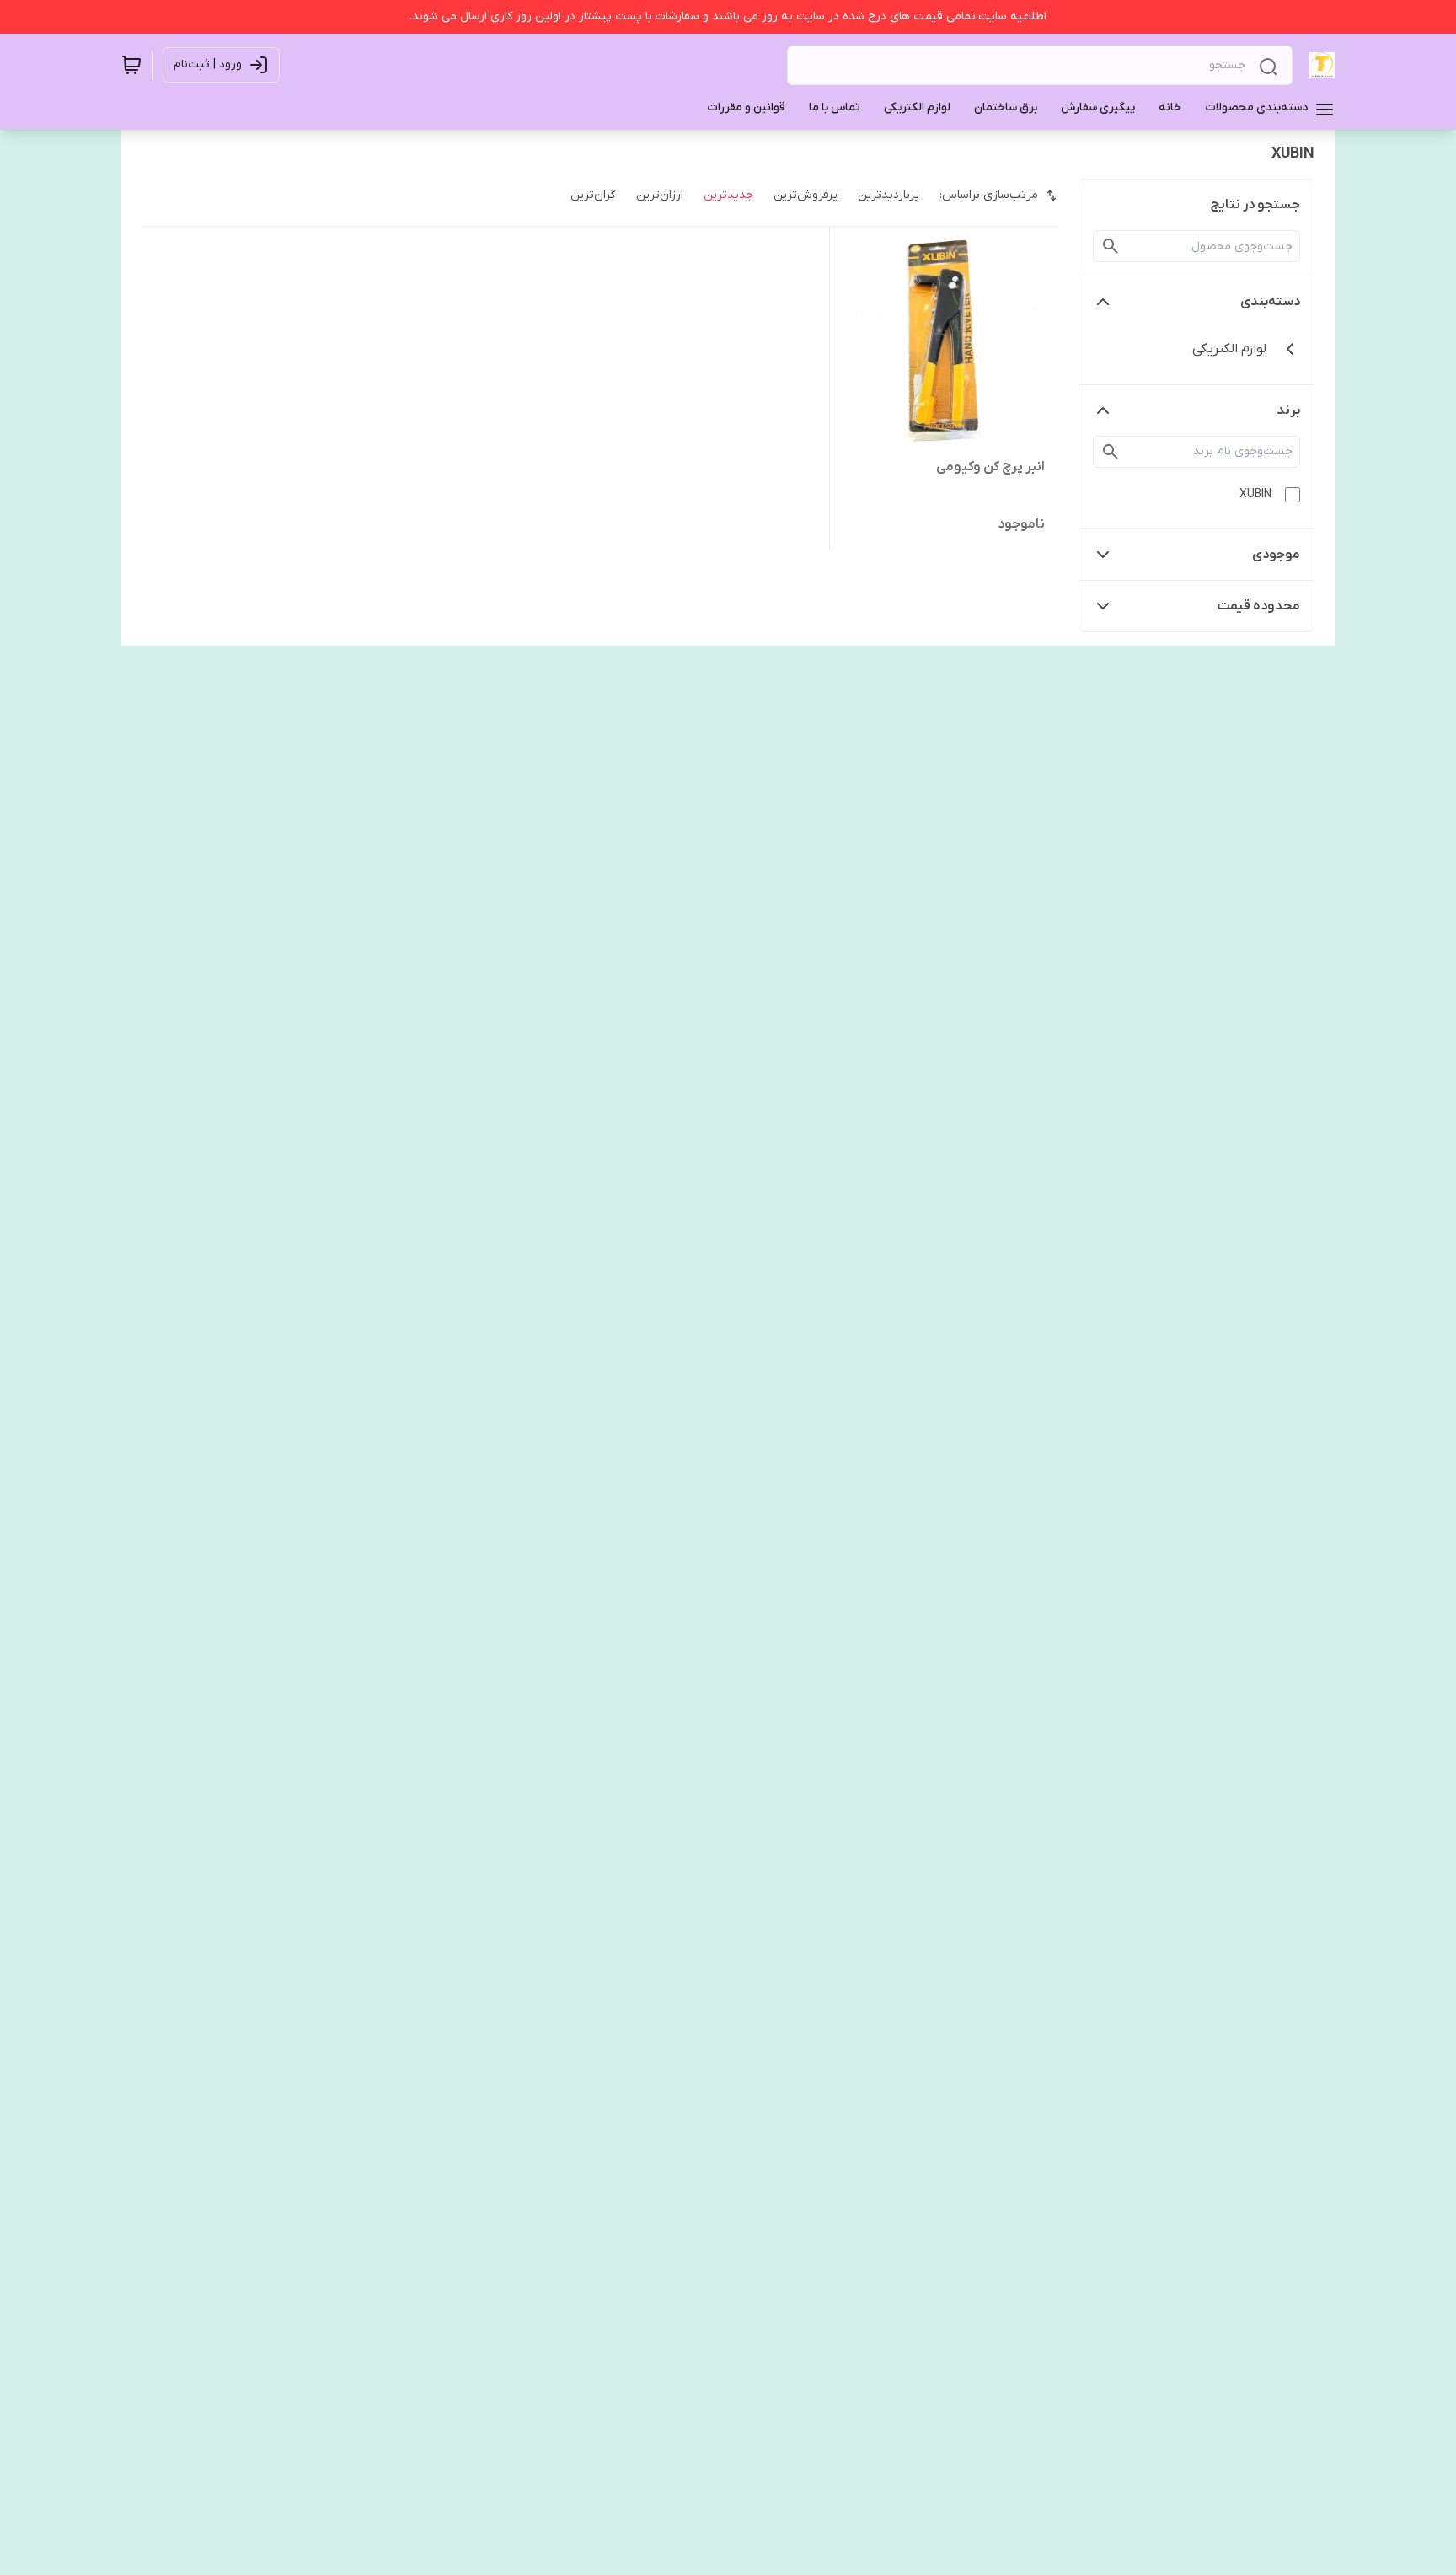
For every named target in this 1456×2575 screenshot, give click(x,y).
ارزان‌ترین (660, 195)
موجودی (1276, 555)
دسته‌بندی (1270, 302)
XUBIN (1255, 494)
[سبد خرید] (131, 65)
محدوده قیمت (1259, 606)
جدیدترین (728, 195)
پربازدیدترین (889, 195)
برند (1288, 410)
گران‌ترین (593, 195)
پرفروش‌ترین (806, 195)
